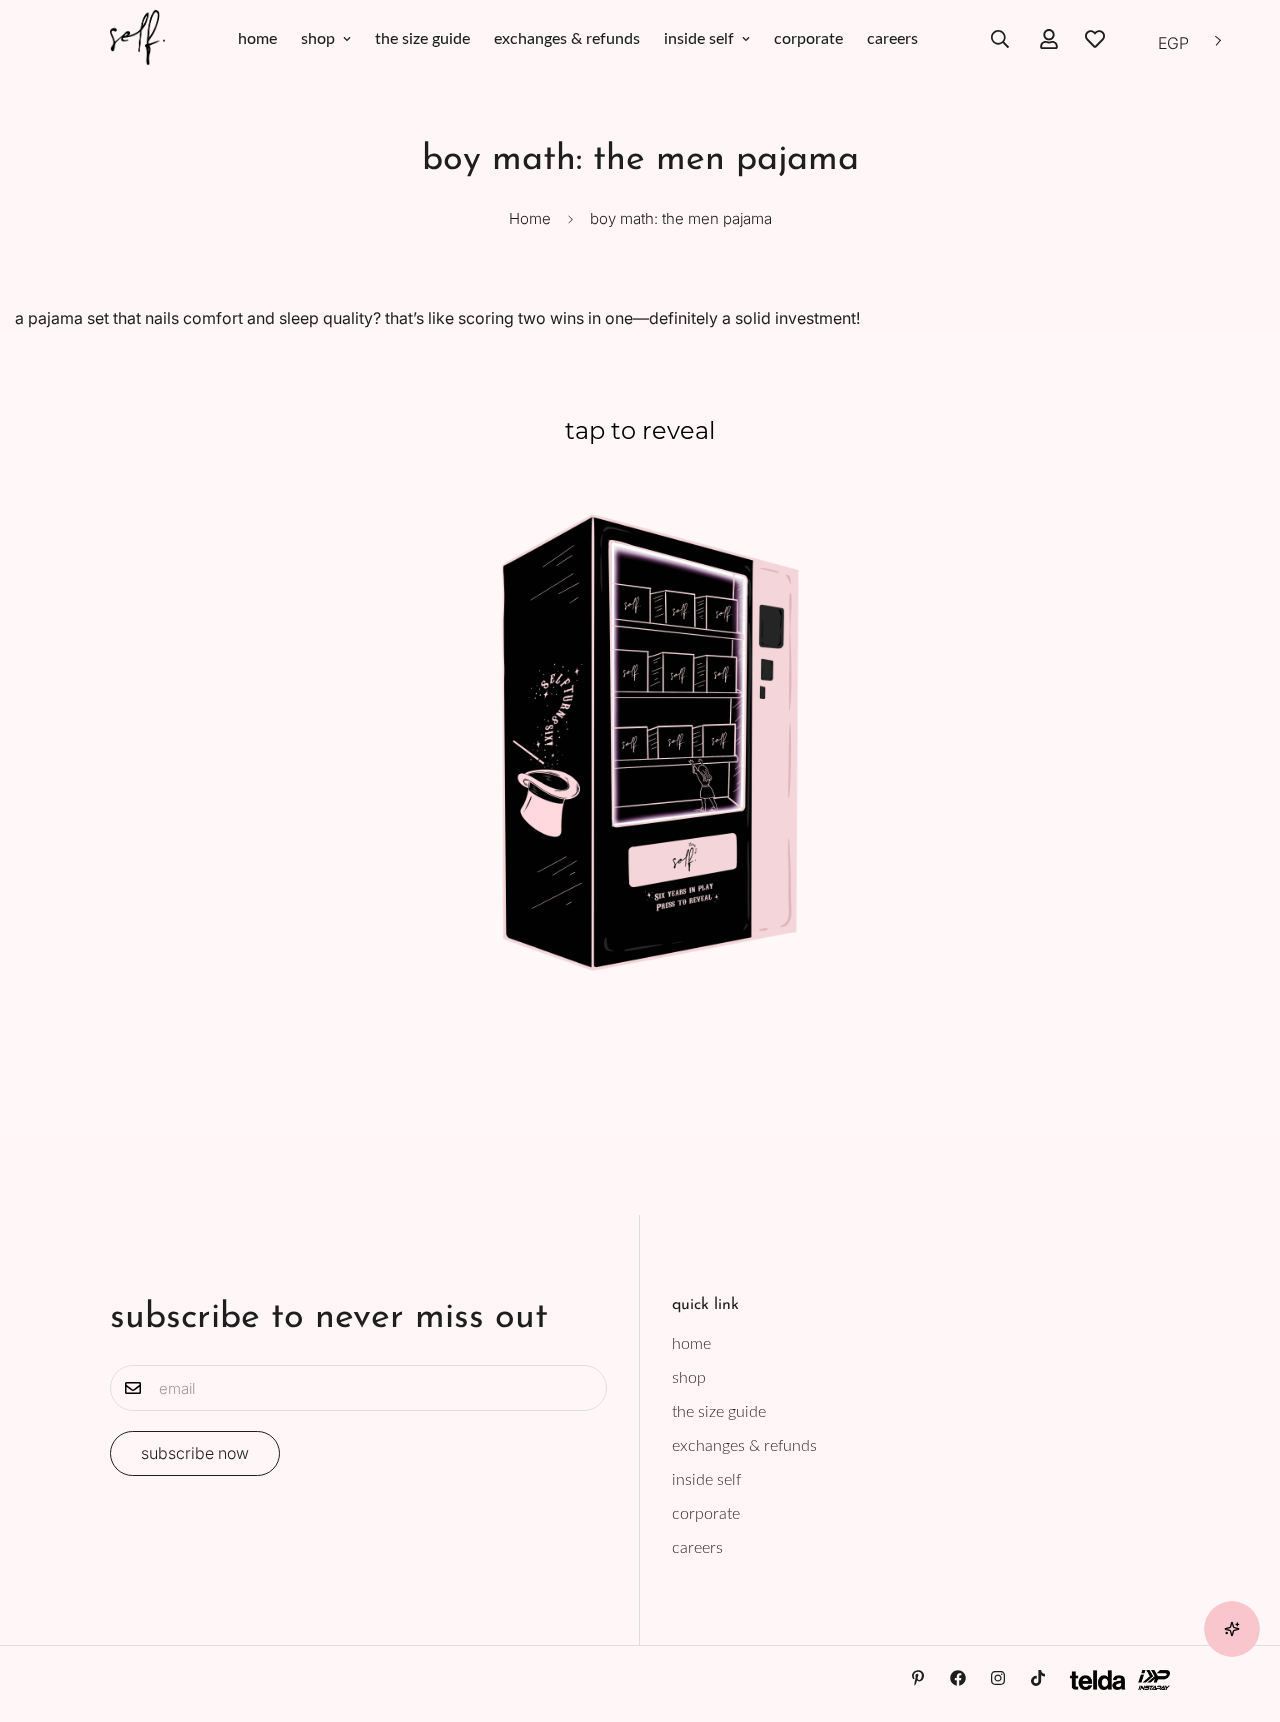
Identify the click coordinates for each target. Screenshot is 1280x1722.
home (257, 39)
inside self (699, 39)
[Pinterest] (918, 1678)
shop (318, 39)
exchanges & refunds (567, 39)
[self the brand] (137, 38)
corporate (808, 39)
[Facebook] (958, 1678)
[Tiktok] (1038, 1678)
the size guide (422, 39)
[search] (1000, 39)
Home (530, 218)
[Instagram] (998, 1678)
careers (892, 39)
